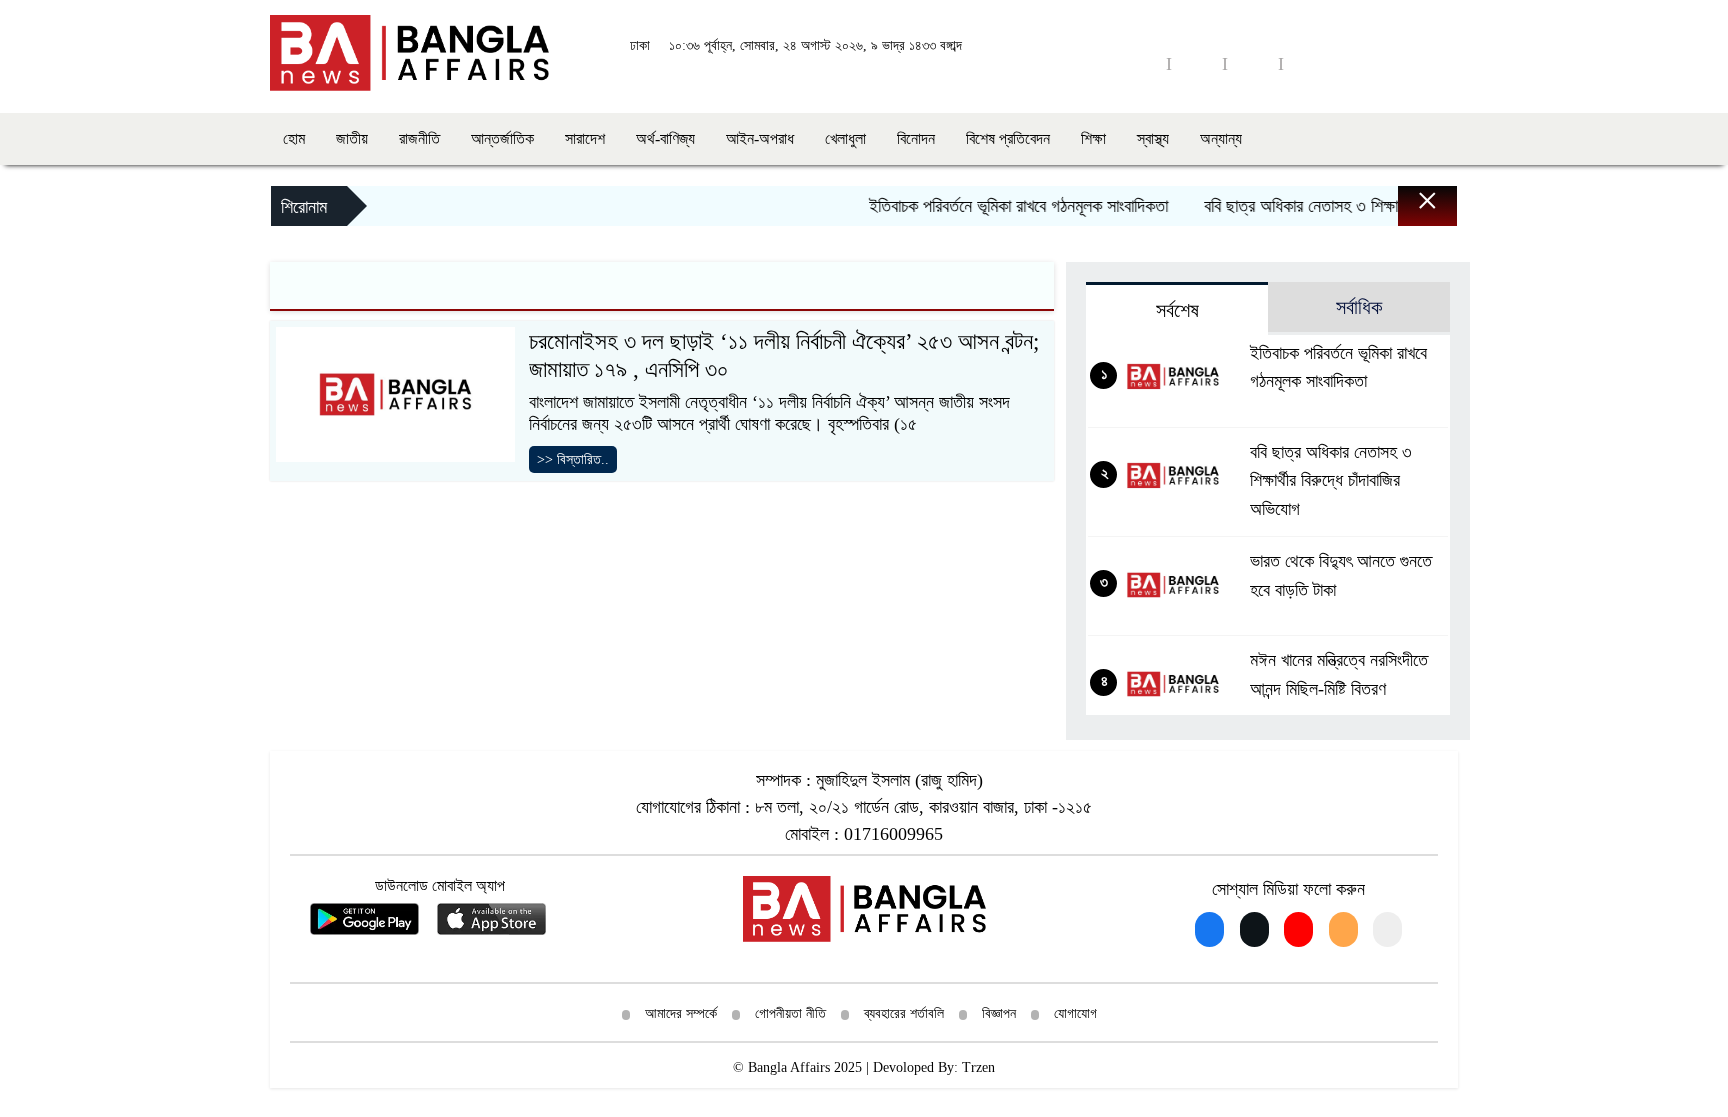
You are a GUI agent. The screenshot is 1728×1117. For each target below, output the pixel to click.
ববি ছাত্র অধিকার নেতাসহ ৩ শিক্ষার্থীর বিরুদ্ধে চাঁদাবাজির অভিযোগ (1372, 206)
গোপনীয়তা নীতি (790, 1013)
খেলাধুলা (845, 138)
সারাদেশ (585, 138)
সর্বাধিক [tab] (1359, 307)
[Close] (1410, 211)
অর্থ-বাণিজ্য (665, 138)
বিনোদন (916, 138)
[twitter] (1309, 63)
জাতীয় (352, 138)
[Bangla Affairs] (409, 51)
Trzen (978, 1067)
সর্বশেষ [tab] (1177, 310)
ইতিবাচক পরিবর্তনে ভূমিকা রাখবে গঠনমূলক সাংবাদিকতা (1001, 206)
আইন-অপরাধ (760, 138)
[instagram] (1253, 63)
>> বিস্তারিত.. (573, 459)
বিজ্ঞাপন (999, 1013)
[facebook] (1141, 63)
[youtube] (1197, 63)
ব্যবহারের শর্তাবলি (904, 1013)
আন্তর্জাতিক (502, 138)
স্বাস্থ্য (1153, 138)
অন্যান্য (1221, 138)
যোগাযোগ (1075, 1013)
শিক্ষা (1093, 138)
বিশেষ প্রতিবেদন (1008, 138)
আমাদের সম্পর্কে (681, 1013)
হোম (294, 138)
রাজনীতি (419, 138)
